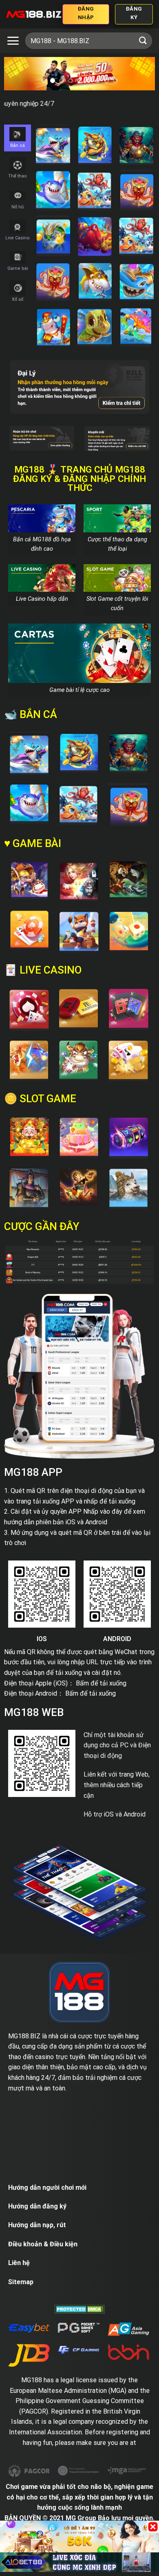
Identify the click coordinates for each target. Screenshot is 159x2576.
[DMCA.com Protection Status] (80, 2309)
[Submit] (143, 40)
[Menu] (13, 41)
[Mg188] (34, 14)
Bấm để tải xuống (101, 1683)
